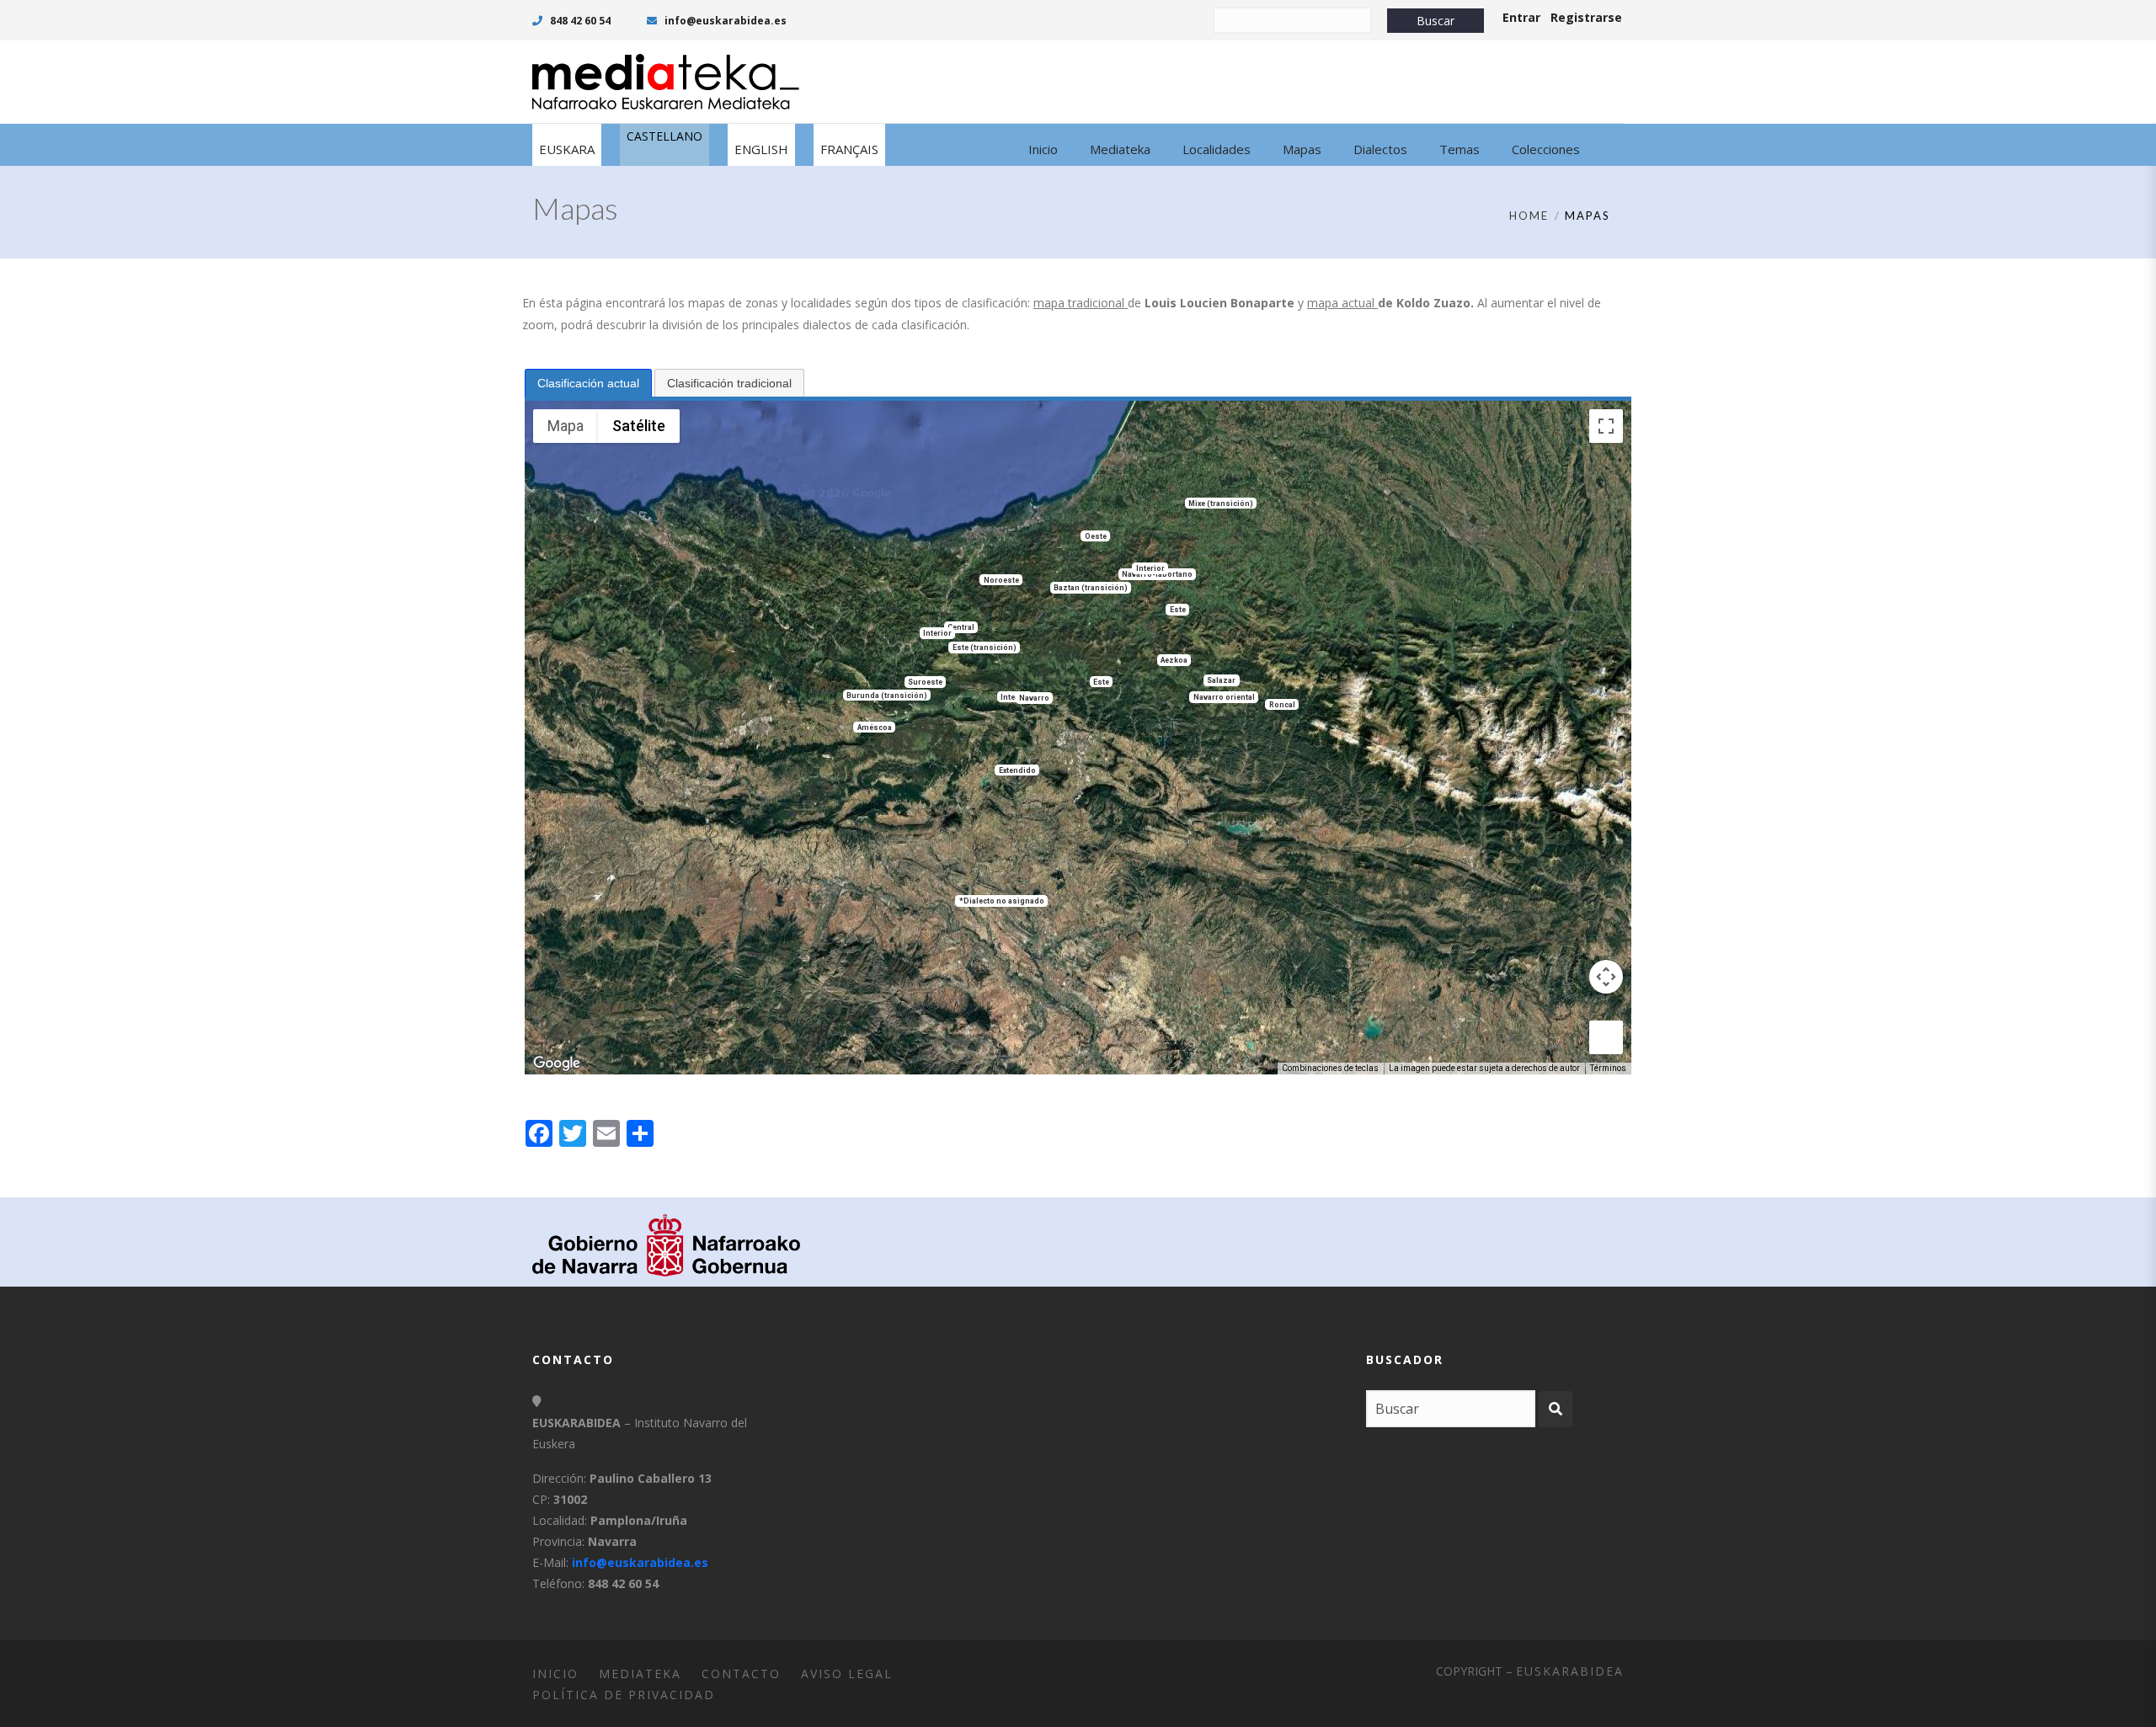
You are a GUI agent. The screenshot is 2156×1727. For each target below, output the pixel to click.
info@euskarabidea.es (724, 21)
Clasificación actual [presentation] (588, 383)
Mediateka (640, 1674)
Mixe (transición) (1221, 503)
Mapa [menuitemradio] (566, 426)
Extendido (1017, 770)
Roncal (1282, 705)
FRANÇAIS (849, 149)
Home (1529, 216)
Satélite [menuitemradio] (639, 426)
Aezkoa (1174, 660)
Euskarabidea (1570, 1671)
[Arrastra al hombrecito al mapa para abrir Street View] (1606, 1037)
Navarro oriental (1224, 697)
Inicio (555, 1674)
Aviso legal (847, 1674)
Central (961, 627)
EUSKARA (567, 149)
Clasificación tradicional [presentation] (729, 383)
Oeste (1096, 536)
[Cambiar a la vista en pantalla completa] (1606, 426)
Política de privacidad (624, 1695)
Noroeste (1001, 579)
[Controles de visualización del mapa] (1606, 977)
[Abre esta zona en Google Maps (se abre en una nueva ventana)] (557, 1063)
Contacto (741, 1674)
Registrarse (1586, 17)
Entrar (1521, 17)
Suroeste (925, 682)
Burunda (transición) (887, 695)
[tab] (588, 383)
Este (1178, 610)
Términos (1608, 1068)
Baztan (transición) (1091, 588)
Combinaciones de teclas (1330, 1068)
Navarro (1034, 698)
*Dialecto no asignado (1002, 901)
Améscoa (875, 727)
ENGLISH (761, 149)
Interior (937, 633)
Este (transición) (985, 648)
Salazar (1221, 680)
